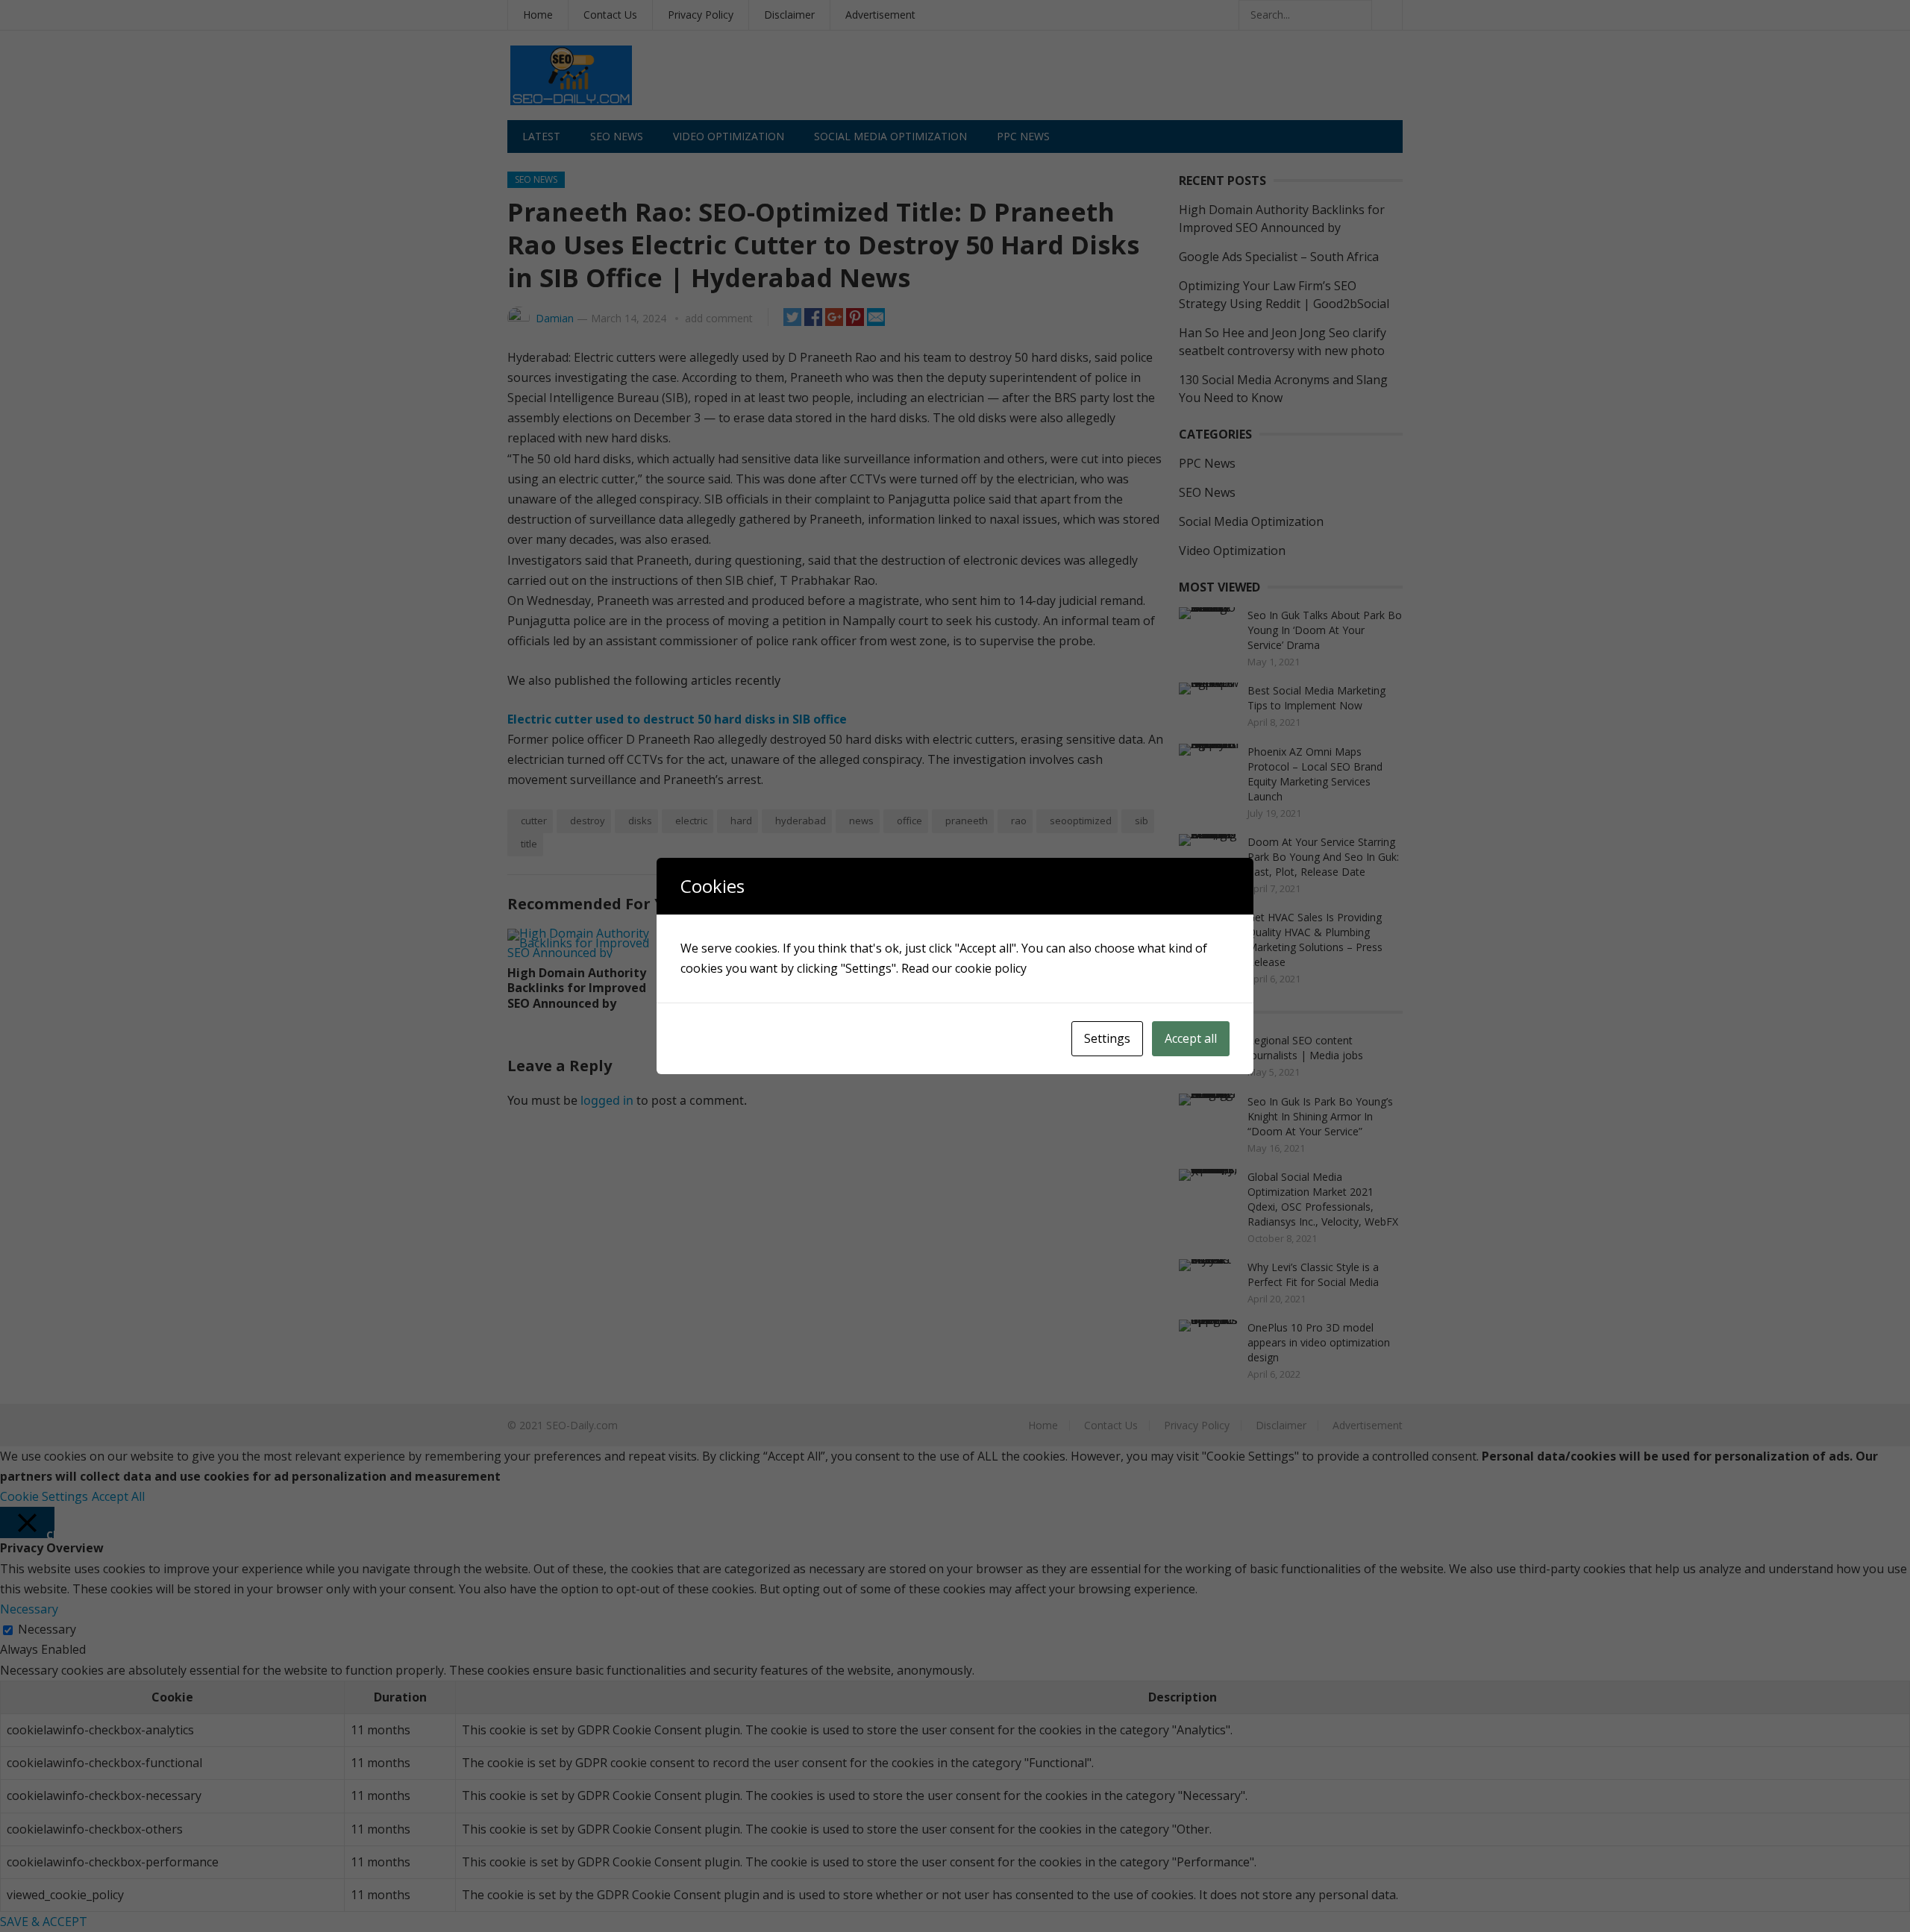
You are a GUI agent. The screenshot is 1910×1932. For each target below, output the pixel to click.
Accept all (1191, 1038)
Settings (1107, 1038)
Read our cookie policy (964, 968)
